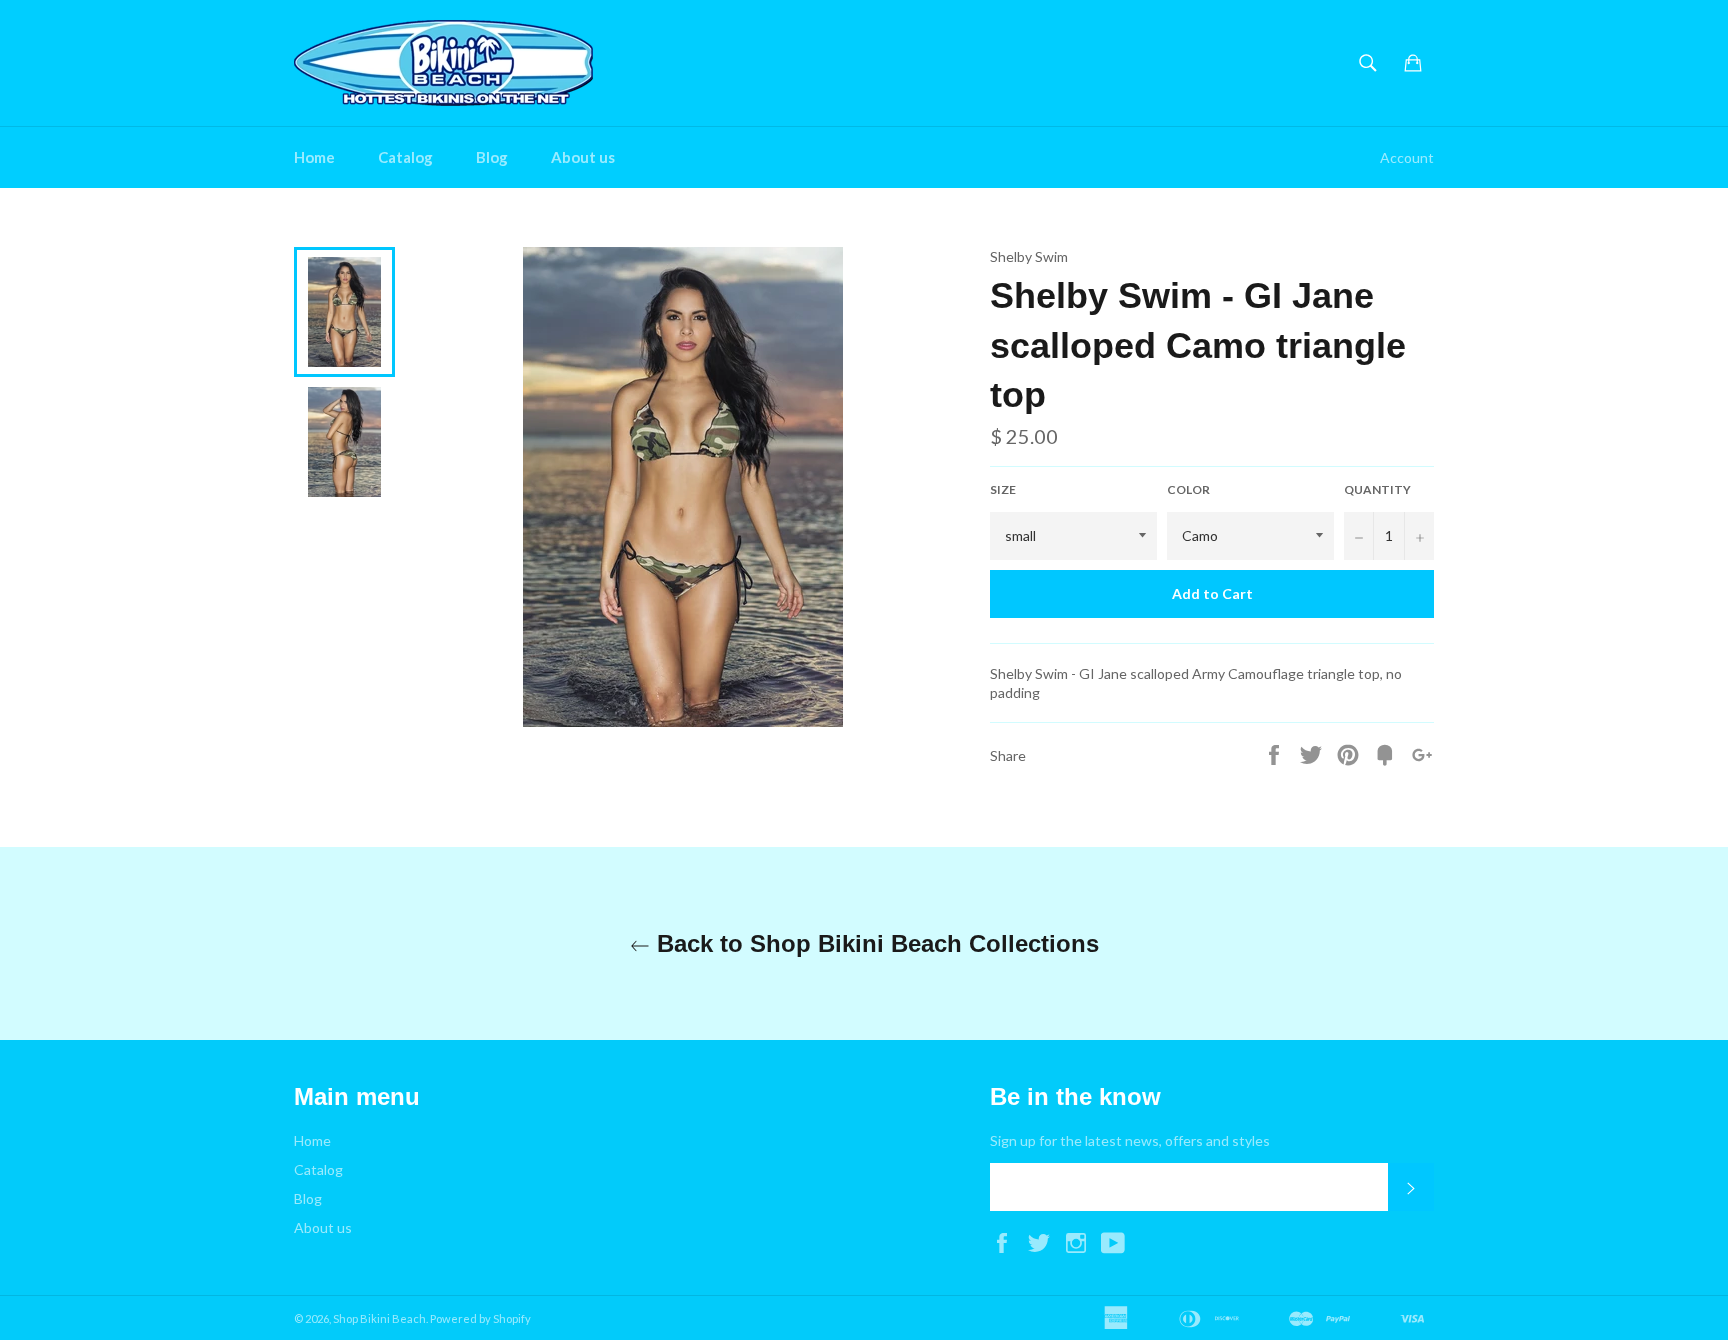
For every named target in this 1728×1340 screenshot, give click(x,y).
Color (1188, 489)
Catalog (405, 157)
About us (583, 157)
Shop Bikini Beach (379, 1318)
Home (314, 157)
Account (1407, 157)
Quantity (1377, 489)
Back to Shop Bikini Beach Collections (874, 943)
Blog (492, 157)
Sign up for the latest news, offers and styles (1130, 1140)
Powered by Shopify (480, 1318)
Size (1003, 489)
